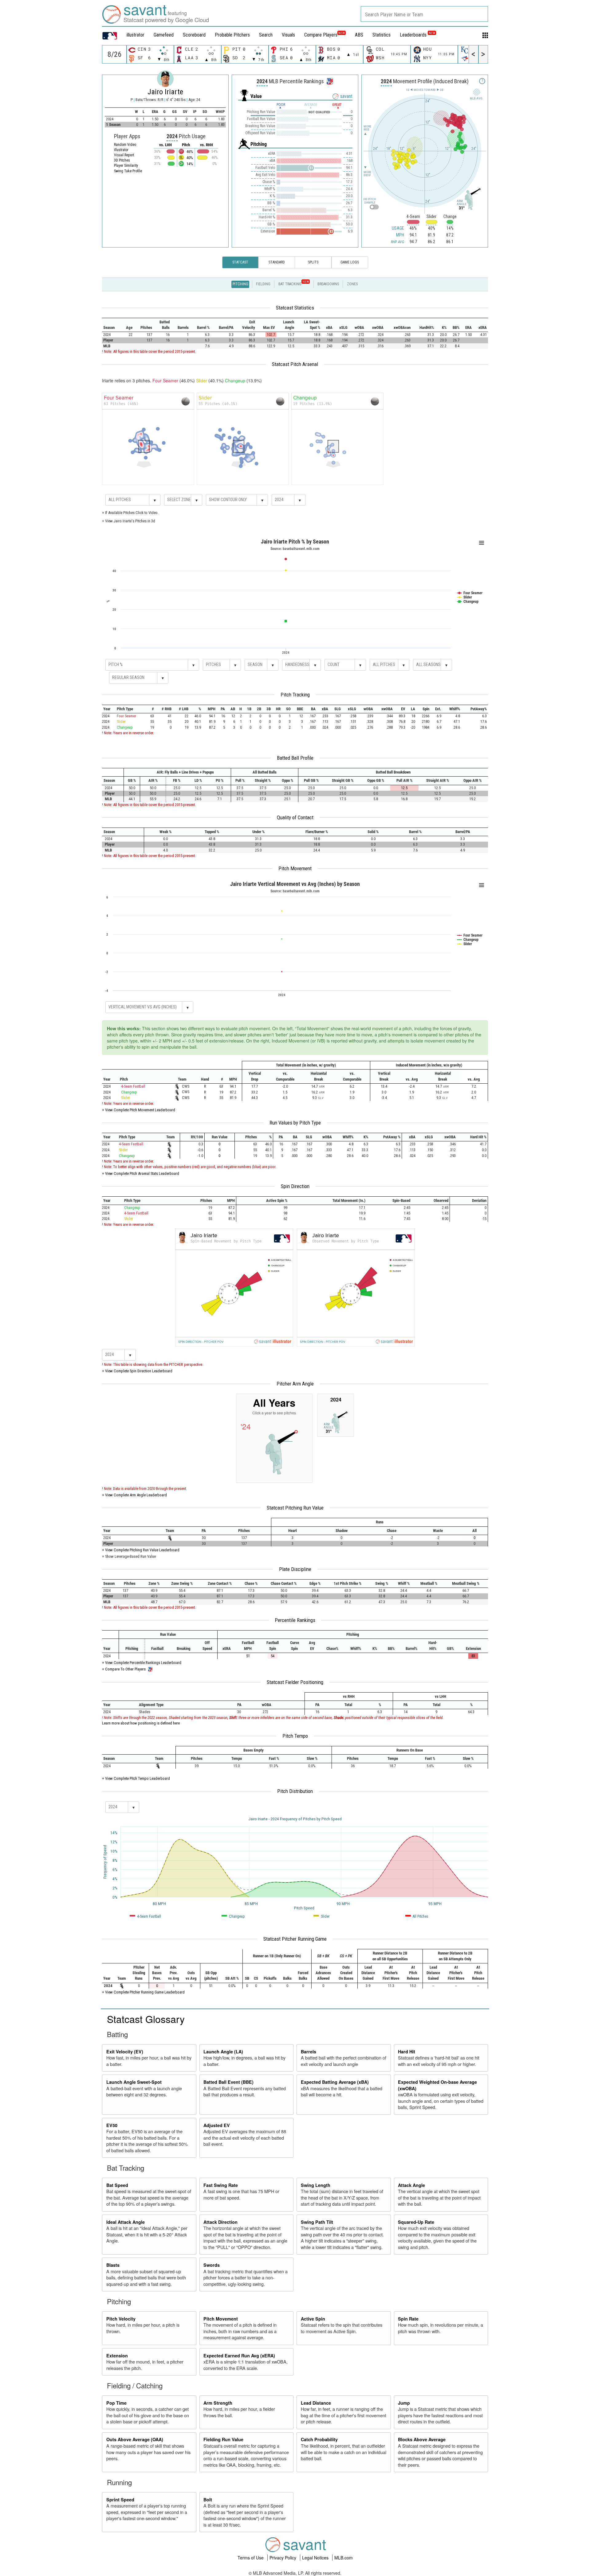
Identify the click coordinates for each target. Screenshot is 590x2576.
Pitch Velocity (121, 2319)
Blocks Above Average (422, 2439)
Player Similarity (126, 166)
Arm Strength (218, 2403)
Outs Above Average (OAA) (135, 2439)
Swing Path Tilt (317, 2222)
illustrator (136, 35)
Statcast (240, 262)
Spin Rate (408, 2319)
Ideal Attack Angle (126, 2222)
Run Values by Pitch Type (295, 1123)
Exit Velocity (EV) (125, 2052)
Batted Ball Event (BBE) (228, 2082)
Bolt (208, 2500)
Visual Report (124, 155)
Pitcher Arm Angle (295, 1384)
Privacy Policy (283, 2558)
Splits (313, 262)
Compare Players (321, 35)
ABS (359, 35)
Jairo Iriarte (165, 92)
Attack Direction (220, 2222)
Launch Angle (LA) (223, 2052)
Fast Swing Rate (221, 2185)
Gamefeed (164, 35)
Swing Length (316, 2185)
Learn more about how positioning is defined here (141, 1723)
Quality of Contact (295, 817)
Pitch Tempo (295, 1736)
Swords (212, 2265)
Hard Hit (407, 2052)
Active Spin (313, 2319)
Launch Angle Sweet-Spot (134, 2082)
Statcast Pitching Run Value (295, 1508)
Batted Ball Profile (295, 758)
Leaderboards (417, 35)
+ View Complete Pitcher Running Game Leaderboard (143, 1992)
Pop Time (116, 2403)
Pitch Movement (295, 868)
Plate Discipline (295, 1569)
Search (266, 35)
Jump (404, 2403)
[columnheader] (112, 325)
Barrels (309, 2052)
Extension (117, 2356)
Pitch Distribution (295, 1791)
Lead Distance (316, 2403)
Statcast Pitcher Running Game (295, 1939)
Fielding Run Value (223, 2439)
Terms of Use (251, 2558)
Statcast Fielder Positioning (295, 1682)
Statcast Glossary (146, 2019)
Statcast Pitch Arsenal (295, 364)
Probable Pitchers (232, 35)
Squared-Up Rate (416, 2222)
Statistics (382, 35)
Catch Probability (319, 2439)
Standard (277, 262)
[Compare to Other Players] (329, 80)
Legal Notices (316, 2558)
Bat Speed (117, 2185)
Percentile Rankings (295, 1620)
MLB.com (344, 2558)
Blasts (113, 2265)
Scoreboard (194, 35)
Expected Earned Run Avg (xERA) (239, 2356)
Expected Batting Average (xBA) (335, 2082)
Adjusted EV (217, 2125)
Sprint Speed (120, 2500)
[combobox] (424, 14)
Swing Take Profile (128, 171)
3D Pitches (122, 160)
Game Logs (350, 262)
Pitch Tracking (295, 695)
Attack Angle (411, 2185)
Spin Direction (295, 1186)
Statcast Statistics (295, 308)
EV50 (112, 2125)
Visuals (288, 35)
